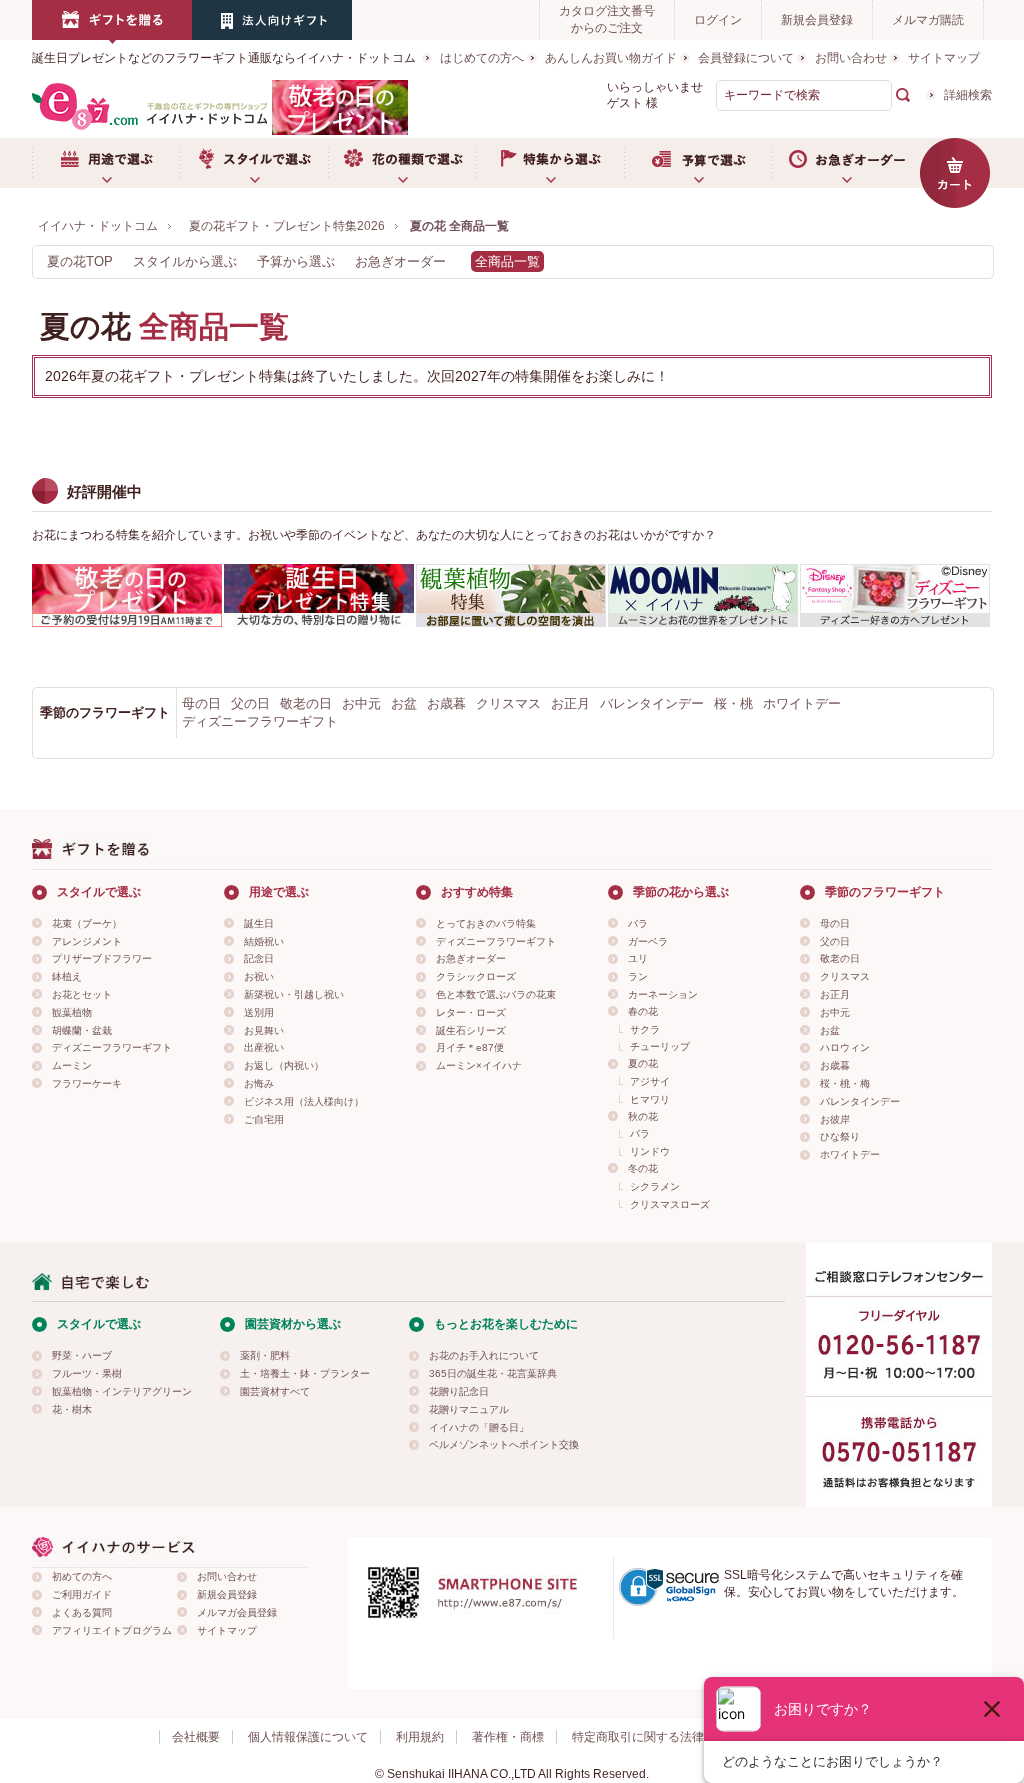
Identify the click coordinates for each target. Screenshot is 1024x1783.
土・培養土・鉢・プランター (305, 1373)
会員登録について (746, 58)
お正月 (570, 703)
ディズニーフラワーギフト (260, 721)
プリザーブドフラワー (102, 958)
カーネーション (663, 994)
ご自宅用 (264, 1119)
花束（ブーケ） (87, 923)
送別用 (259, 1012)
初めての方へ (82, 1576)
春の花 (643, 1011)
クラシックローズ (476, 976)
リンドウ (650, 1151)
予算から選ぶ (296, 261)
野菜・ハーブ (82, 1355)
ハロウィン (845, 1047)
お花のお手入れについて (484, 1355)
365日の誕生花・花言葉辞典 (493, 1373)
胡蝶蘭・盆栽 (82, 1030)
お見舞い (264, 1030)
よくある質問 (82, 1612)
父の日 (250, 703)
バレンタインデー (652, 703)
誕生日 (259, 923)
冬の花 (643, 1168)
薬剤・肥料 (265, 1355)
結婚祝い (264, 941)
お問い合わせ (851, 58)
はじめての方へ (482, 58)
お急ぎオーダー (846, 163)
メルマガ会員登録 (237, 1612)
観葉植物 (72, 1012)
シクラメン (655, 1186)
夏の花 (643, 1063)
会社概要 (196, 1737)
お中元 (361, 703)
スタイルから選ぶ (185, 261)
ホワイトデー (802, 703)
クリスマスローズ (670, 1204)
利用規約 (420, 1737)
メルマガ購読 (928, 20)
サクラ (645, 1029)
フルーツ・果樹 (87, 1373)
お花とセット (82, 994)
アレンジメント (87, 941)
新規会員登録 (817, 20)
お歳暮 (446, 703)
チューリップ (660, 1046)
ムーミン (72, 1065)
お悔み (259, 1083)
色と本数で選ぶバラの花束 (496, 994)
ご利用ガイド (82, 1594)
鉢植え (67, 976)
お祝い (259, 976)
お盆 (404, 703)
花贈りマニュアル (469, 1409)
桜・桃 (733, 703)
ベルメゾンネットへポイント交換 (504, 1444)
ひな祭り (840, 1136)
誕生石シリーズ (471, 1030)
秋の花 (643, 1116)
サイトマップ (944, 58)
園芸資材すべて (275, 1391)
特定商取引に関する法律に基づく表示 (674, 1737)
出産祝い (264, 1047)
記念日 (259, 958)
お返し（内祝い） (284, 1065)
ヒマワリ (650, 1099)
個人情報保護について (308, 1737)
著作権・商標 (508, 1737)
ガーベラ (648, 941)
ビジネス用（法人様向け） (304, 1101)
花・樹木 (72, 1409)
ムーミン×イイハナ (479, 1065)
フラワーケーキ (87, 1083)
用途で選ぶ (106, 163)
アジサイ (650, 1081)
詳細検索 (968, 95)
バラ (638, 923)
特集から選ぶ (550, 163)
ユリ (638, 958)
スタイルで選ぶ (254, 163)
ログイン (718, 20)
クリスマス (508, 703)
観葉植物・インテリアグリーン (122, 1391)
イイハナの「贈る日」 (479, 1427)
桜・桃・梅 (845, 1083)
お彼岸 (835, 1119)
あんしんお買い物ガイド (611, 58)
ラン (638, 976)
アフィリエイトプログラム (112, 1630)
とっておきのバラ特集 (486, 923)
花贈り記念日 (459, 1391)
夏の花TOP (80, 261)
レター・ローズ (471, 1012)
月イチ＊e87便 (470, 1047)
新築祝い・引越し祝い (294, 994)
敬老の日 (306, 703)
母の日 (201, 703)
